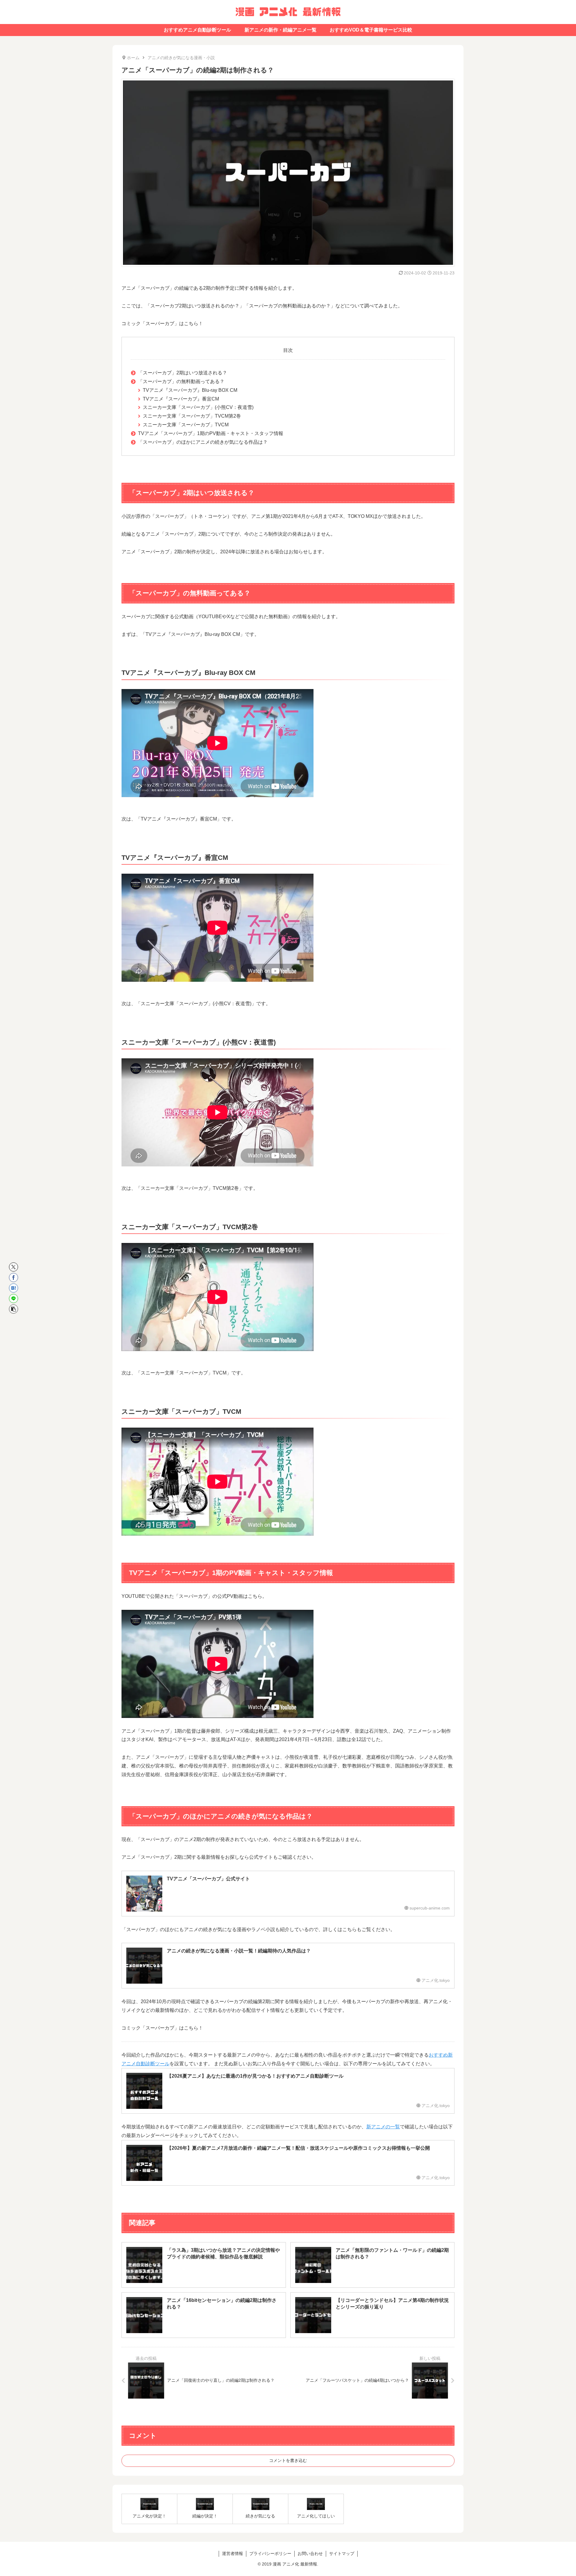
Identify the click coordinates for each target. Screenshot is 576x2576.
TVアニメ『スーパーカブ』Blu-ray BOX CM (190, 390)
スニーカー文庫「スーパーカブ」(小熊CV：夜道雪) (198, 407)
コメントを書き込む (288, 2460)
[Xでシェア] (13, 1267)
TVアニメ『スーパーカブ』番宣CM (181, 399)
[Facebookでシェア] (13, 1277)
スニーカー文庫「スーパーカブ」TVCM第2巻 (192, 416)
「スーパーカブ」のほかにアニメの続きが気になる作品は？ (203, 442)
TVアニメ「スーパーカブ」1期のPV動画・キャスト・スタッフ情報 (211, 433)
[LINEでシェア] (13, 1299)
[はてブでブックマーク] (13, 1288)
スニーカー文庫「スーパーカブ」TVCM (186, 425)
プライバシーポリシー (270, 2553)
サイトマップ (342, 2553)
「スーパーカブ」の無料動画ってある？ (181, 381)
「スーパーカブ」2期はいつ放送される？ (183, 373)
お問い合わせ (310, 2553)
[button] (13, 1309)
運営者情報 (232, 2553)
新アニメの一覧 (383, 2127)
